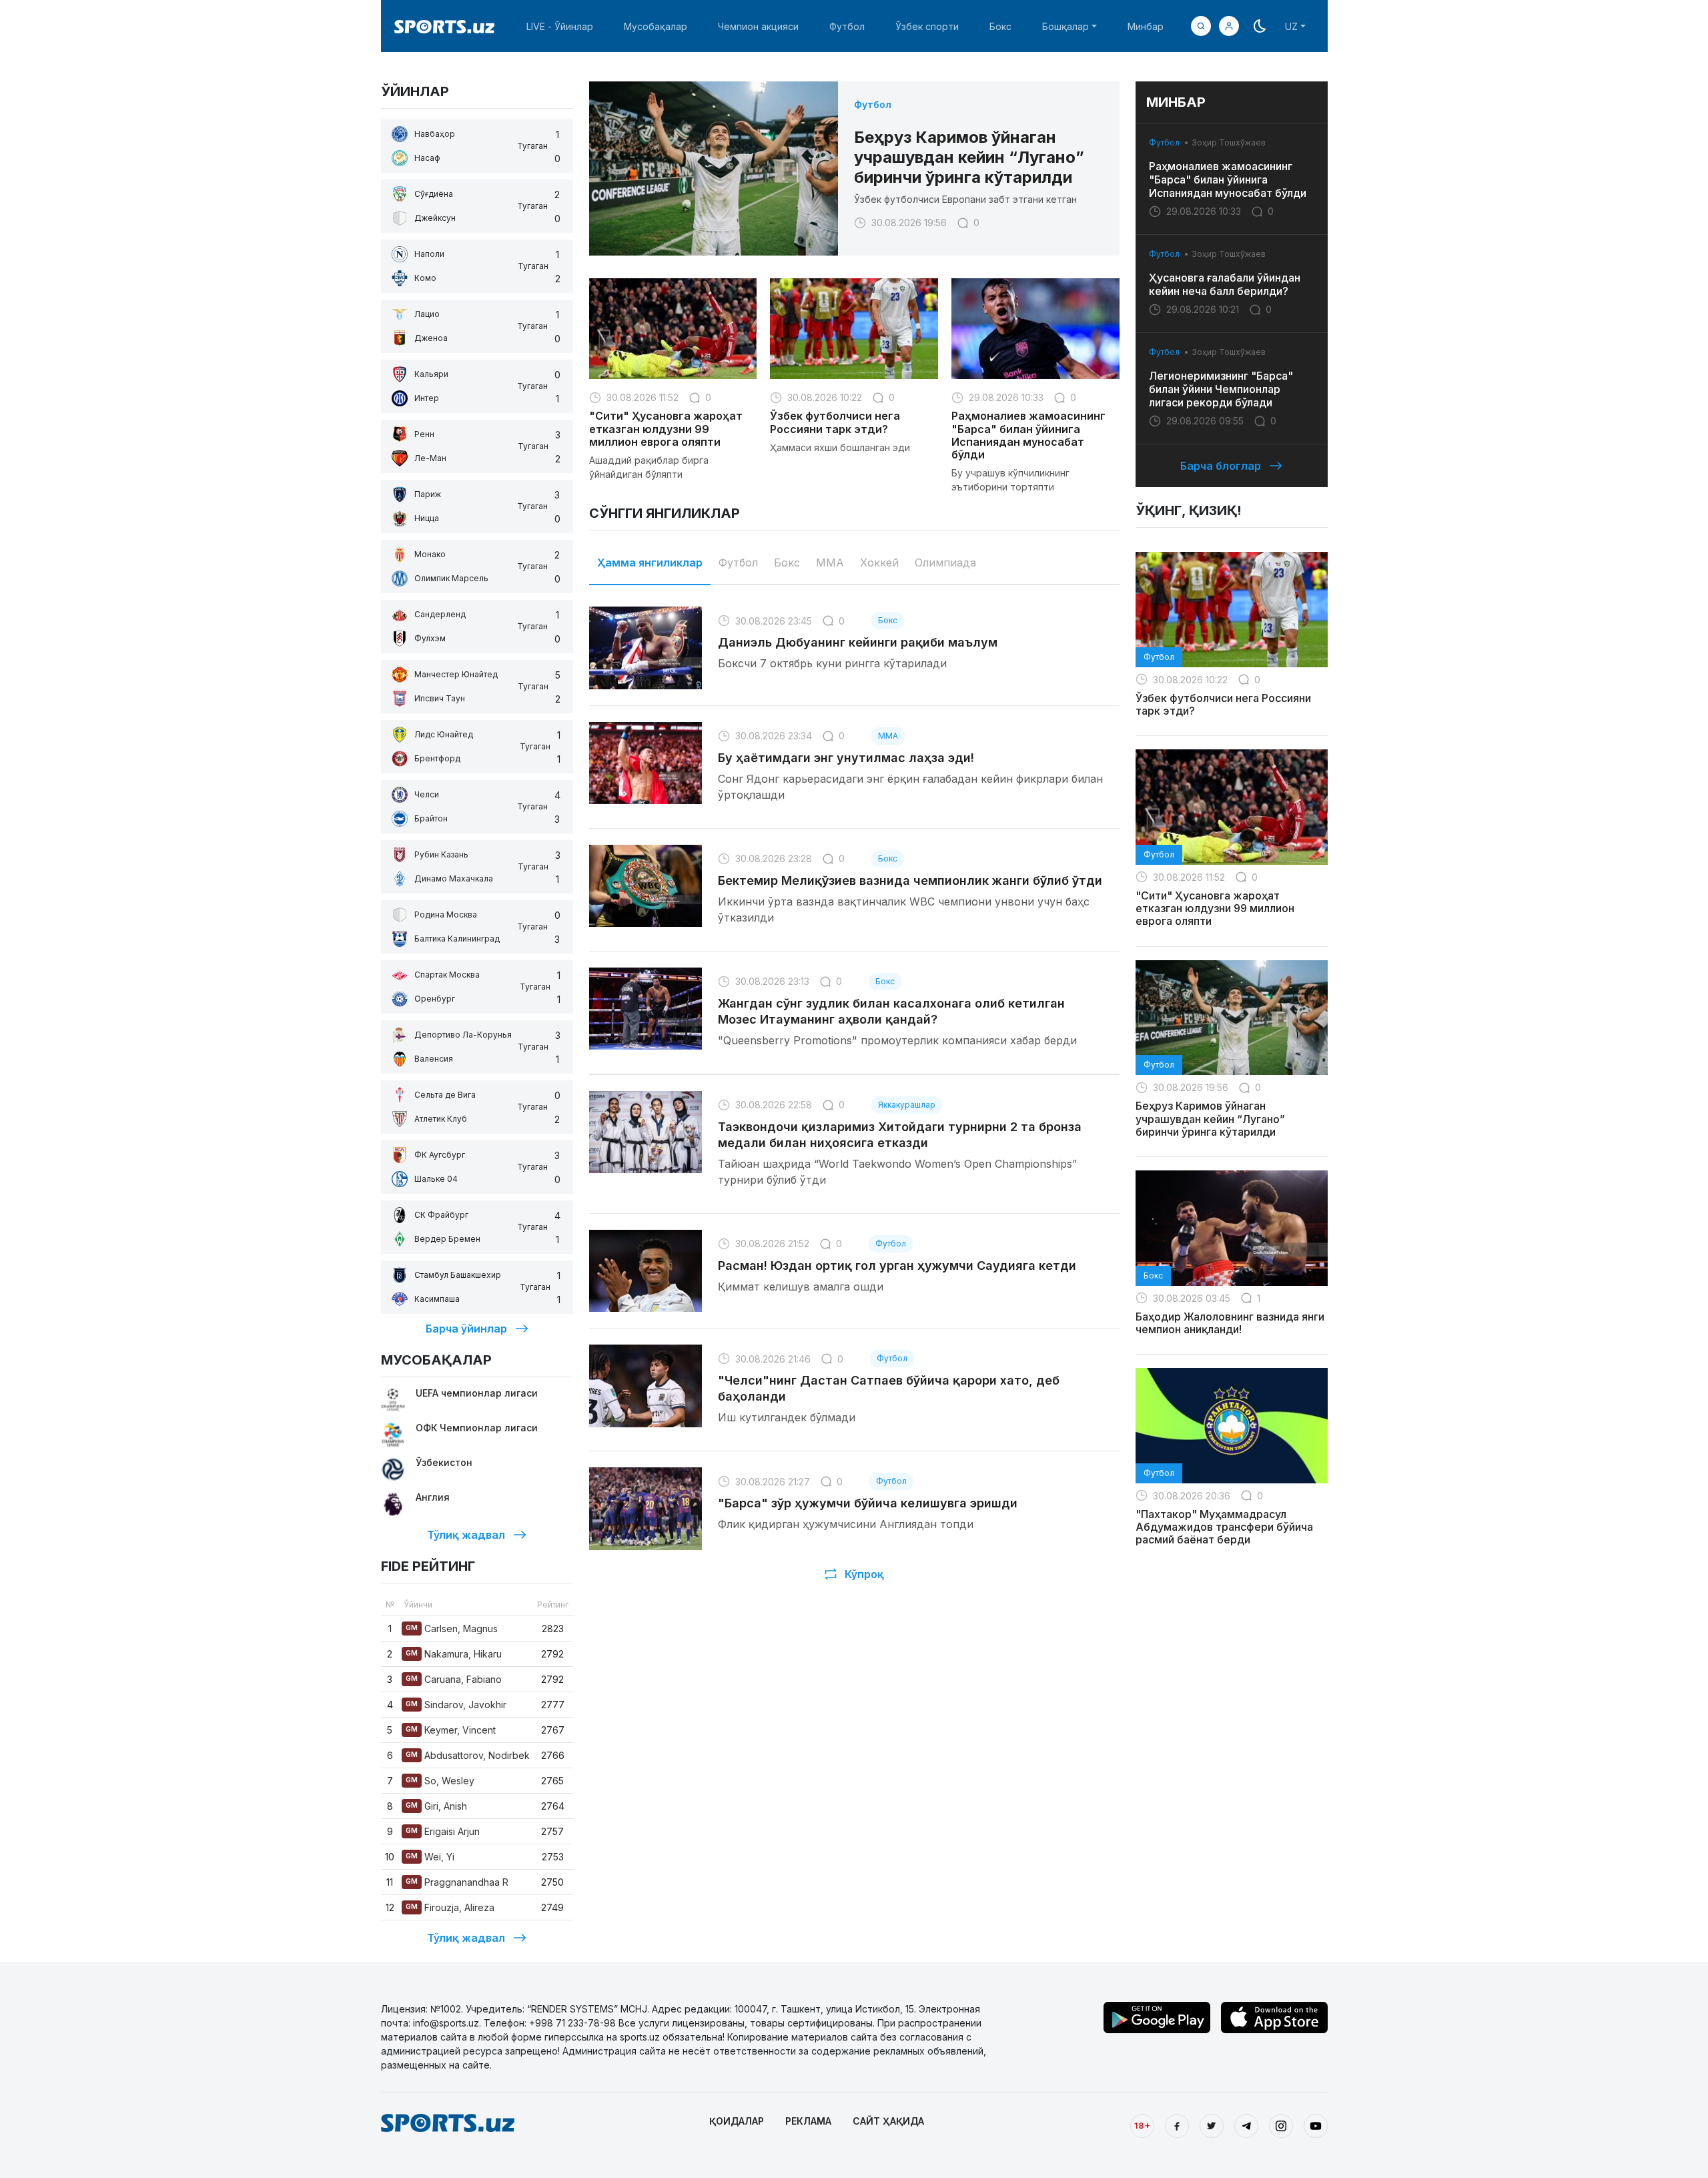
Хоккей (879, 563)
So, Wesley (440, 1781)
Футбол (847, 26)
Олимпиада (945, 563)
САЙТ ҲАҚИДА (888, 2121)
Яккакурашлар (907, 1105)
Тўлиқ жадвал (466, 1535)
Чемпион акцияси (758, 26)
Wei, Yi (430, 1857)
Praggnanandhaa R (457, 1882)
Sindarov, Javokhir (456, 1705)
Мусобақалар (656, 26)
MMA (830, 563)
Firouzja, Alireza (450, 1907)
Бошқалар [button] (1065, 26)
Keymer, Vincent (451, 1730)
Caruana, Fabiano (454, 1679)
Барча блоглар (1221, 466)
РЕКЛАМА (808, 2121)
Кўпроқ (864, 1574)
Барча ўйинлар (466, 1329)
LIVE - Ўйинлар (560, 26)
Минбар (1146, 26)
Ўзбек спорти (927, 26)
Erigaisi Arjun (443, 1831)
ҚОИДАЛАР (737, 2121)
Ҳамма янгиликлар (650, 563)
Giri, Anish (436, 1806)
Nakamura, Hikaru (454, 1654)
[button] (1229, 26)
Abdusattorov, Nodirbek (468, 1755)
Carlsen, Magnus (452, 1628)
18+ (1142, 2125)
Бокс (1000, 26)
